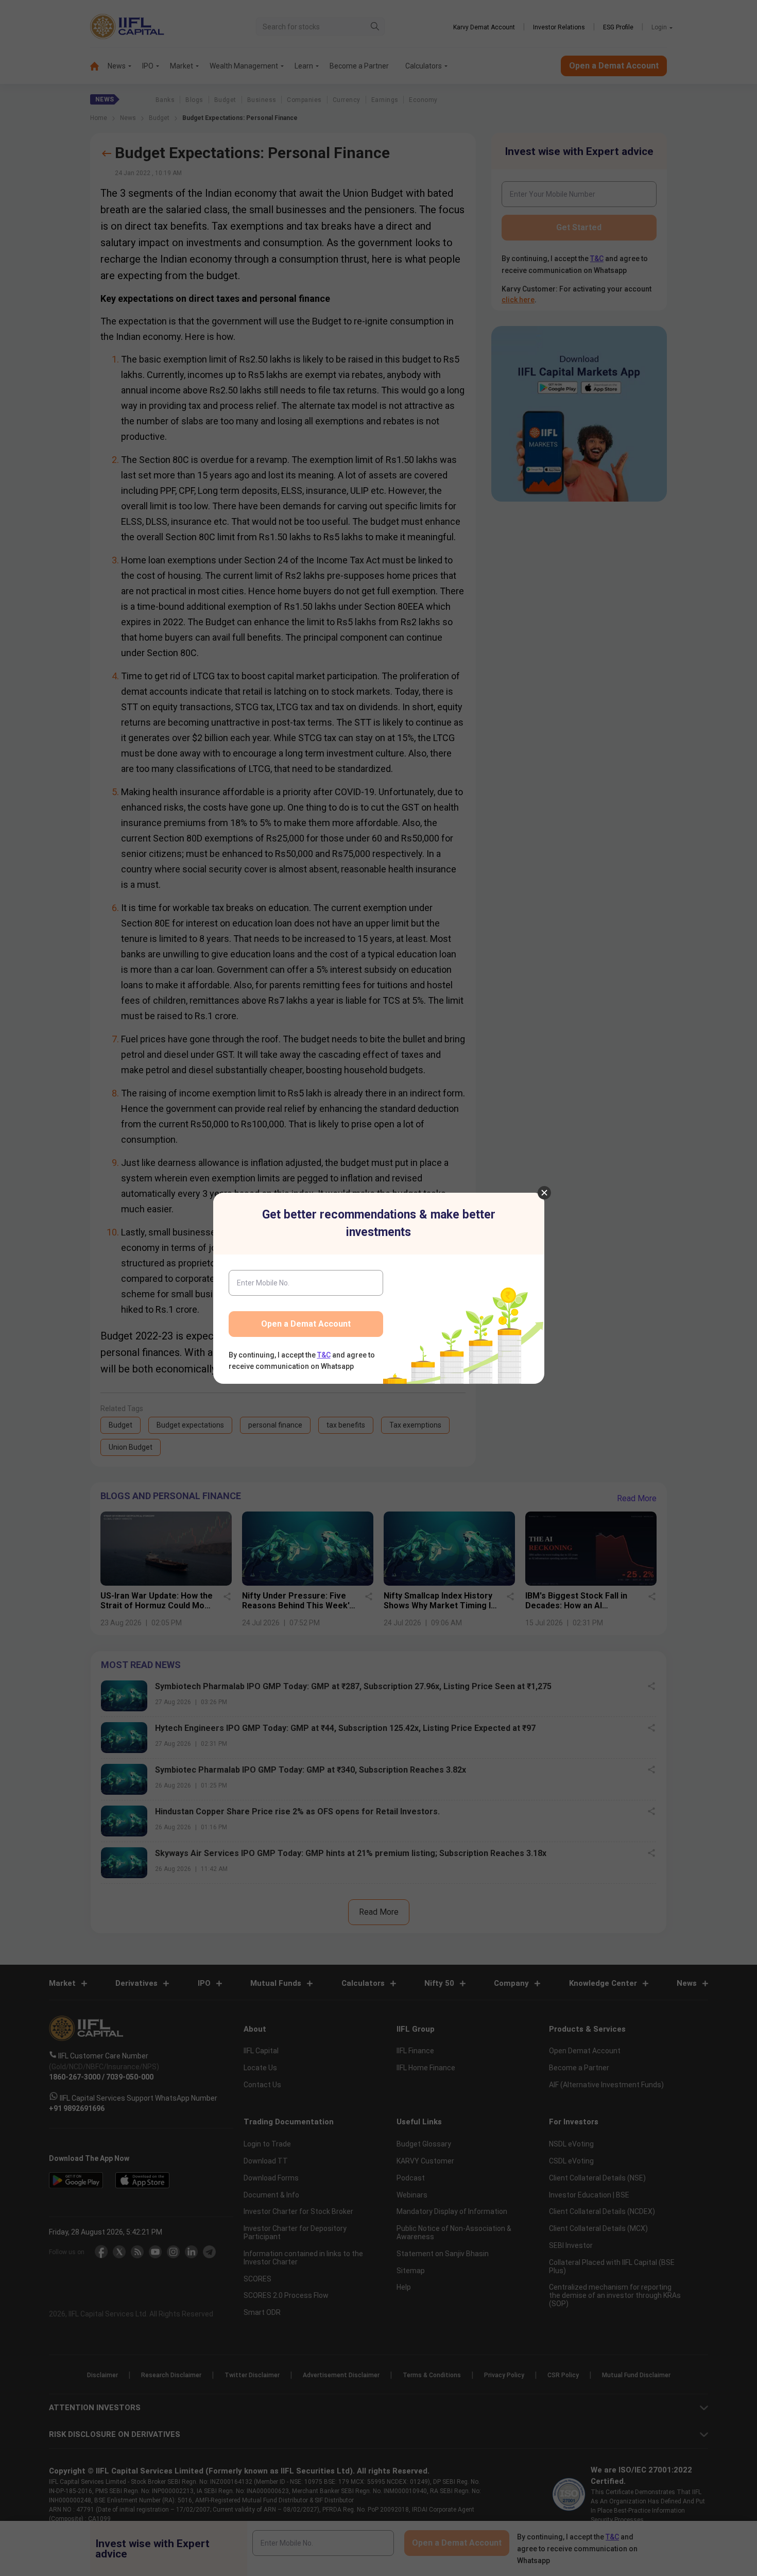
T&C (324, 1355)
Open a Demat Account (306, 1324)
